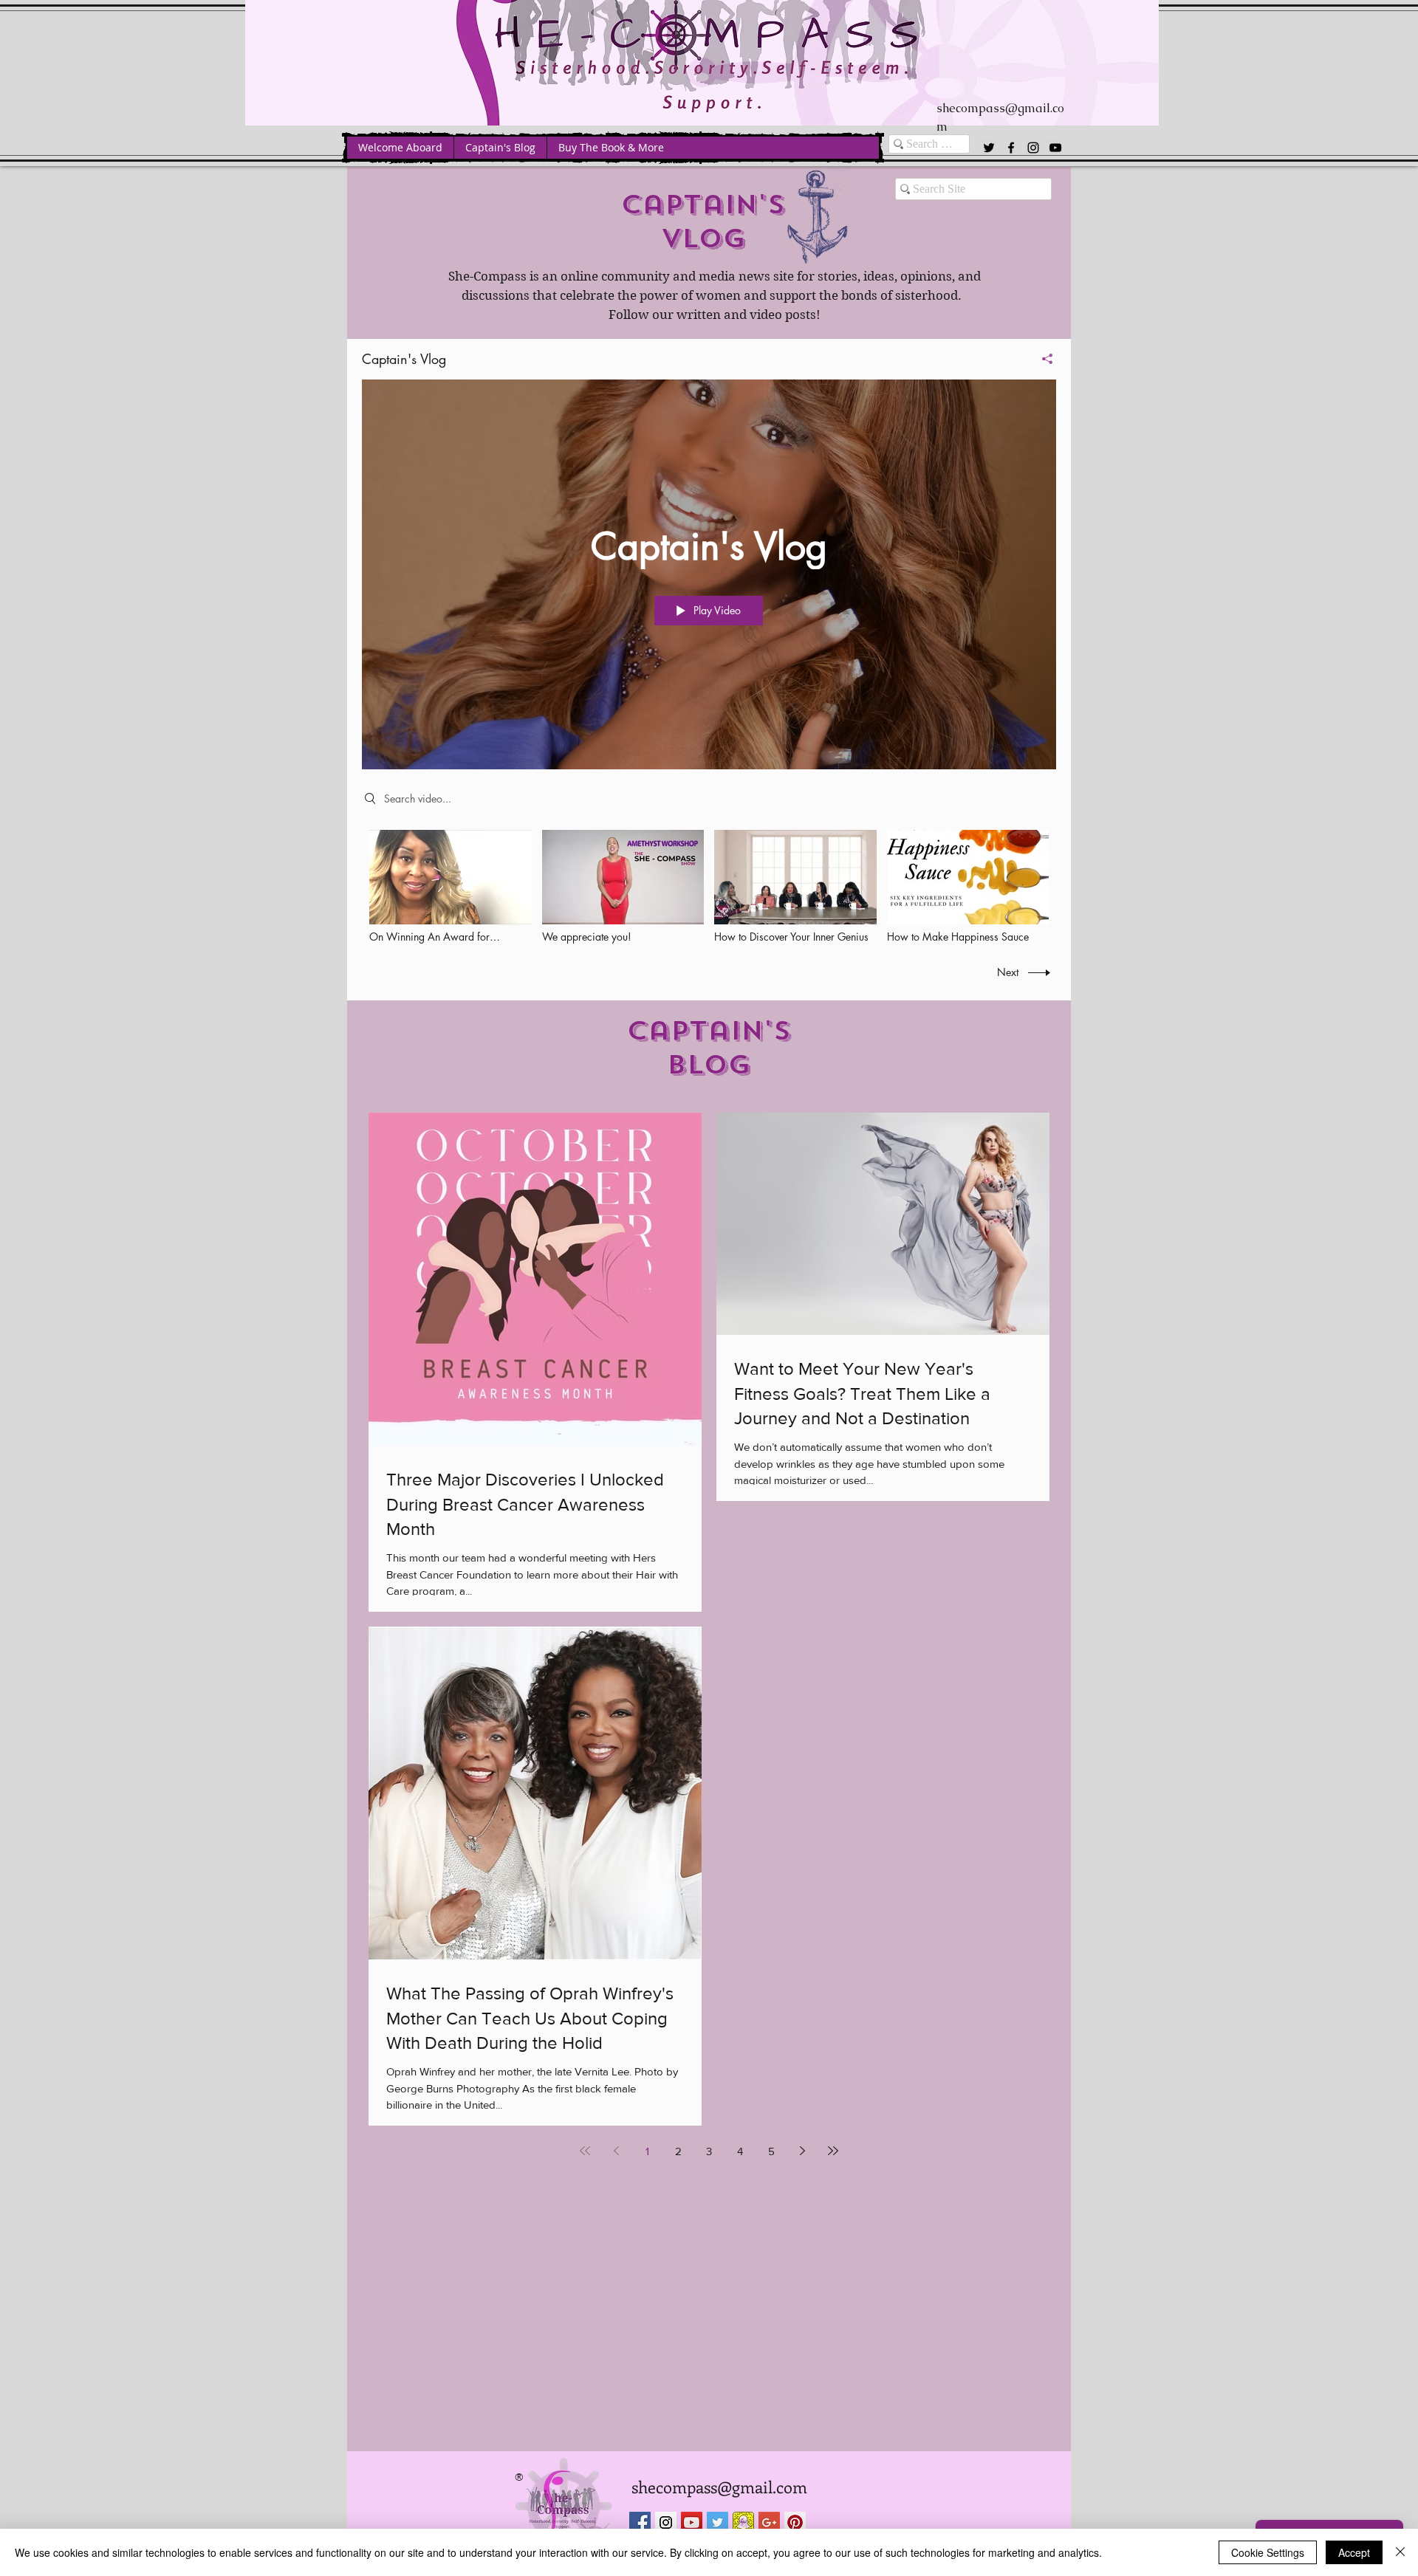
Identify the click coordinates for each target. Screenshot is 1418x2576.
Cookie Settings (1268, 2552)
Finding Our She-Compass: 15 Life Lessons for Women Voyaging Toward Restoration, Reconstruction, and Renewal (703, 1277)
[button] (912, 1038)
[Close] (1400, 2552)
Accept (1354, 2552)
